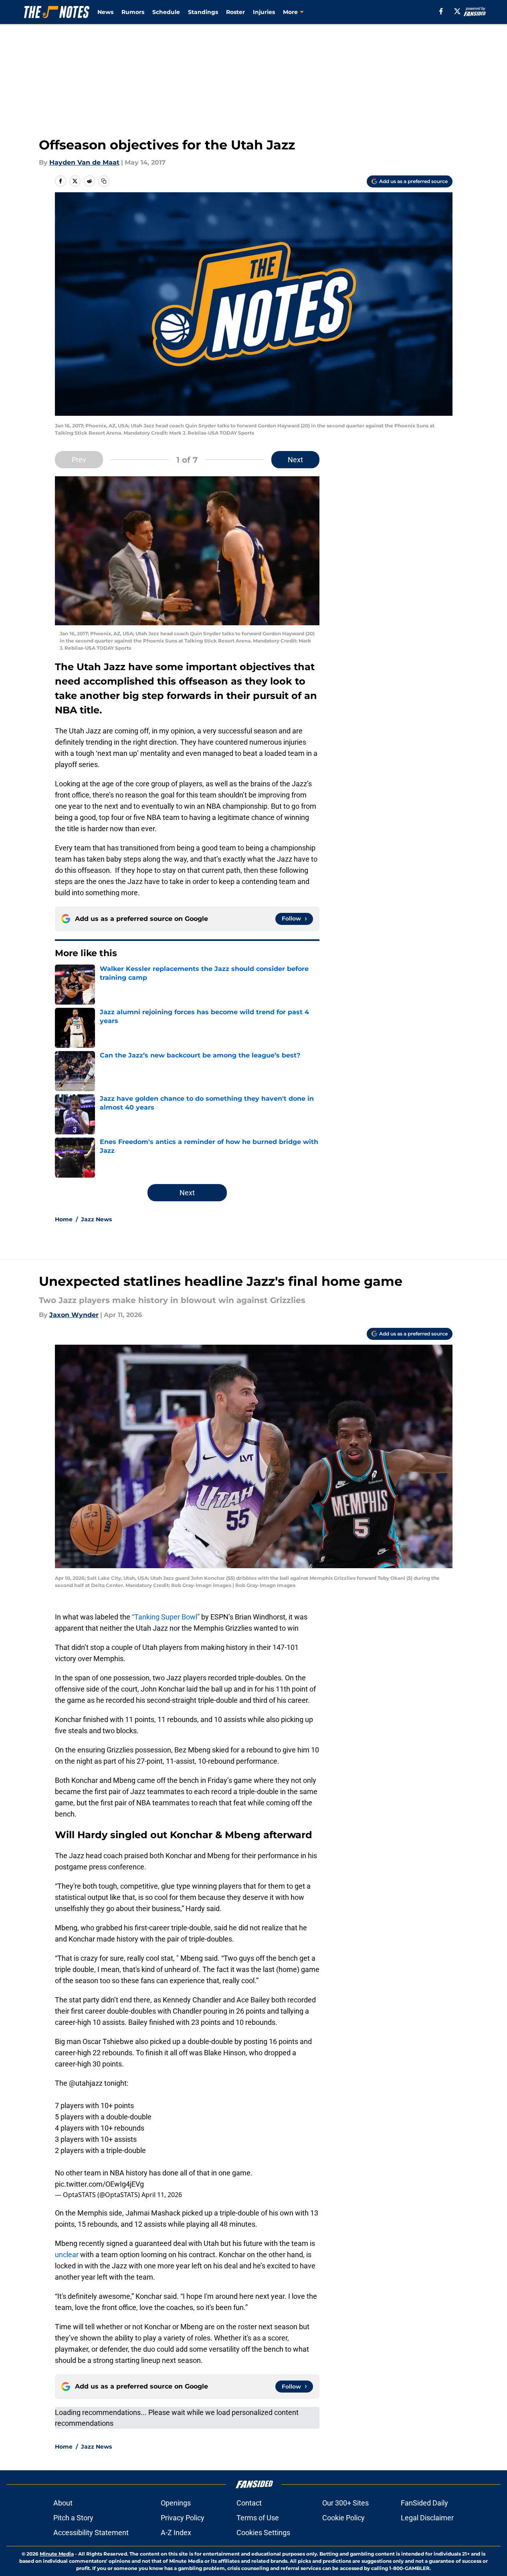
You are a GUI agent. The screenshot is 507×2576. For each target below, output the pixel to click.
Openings (176, 2503)
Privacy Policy (183, 2518)
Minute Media (57, 2554)
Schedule (166, 12)
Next (295, 460)
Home (64, 1219)
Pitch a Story (73, 2518)
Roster (235, 12)
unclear (67, 2255)
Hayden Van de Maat (84, 162)
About (63, 2503)
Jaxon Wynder (74, 1315)
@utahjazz (86, 2083)
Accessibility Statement (91, 2533)
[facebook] (441, 11)
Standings (203, 12)
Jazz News (96, 1219)
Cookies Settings (263, 2533)
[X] (457, 11)
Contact (249, 2503)
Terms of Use (258, 2518)
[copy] (104, 181)
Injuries (264, 12)
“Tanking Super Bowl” (166, 1617)
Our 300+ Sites (345, 2503)
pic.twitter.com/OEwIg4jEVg (99, 2184)
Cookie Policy (343, 2518)
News (105, 12)
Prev (79, 460)
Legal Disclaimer (427, 2518)
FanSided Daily (424, 2503)
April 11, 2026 (162, 2195)
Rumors (133, 12)
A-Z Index (176, 2533)
